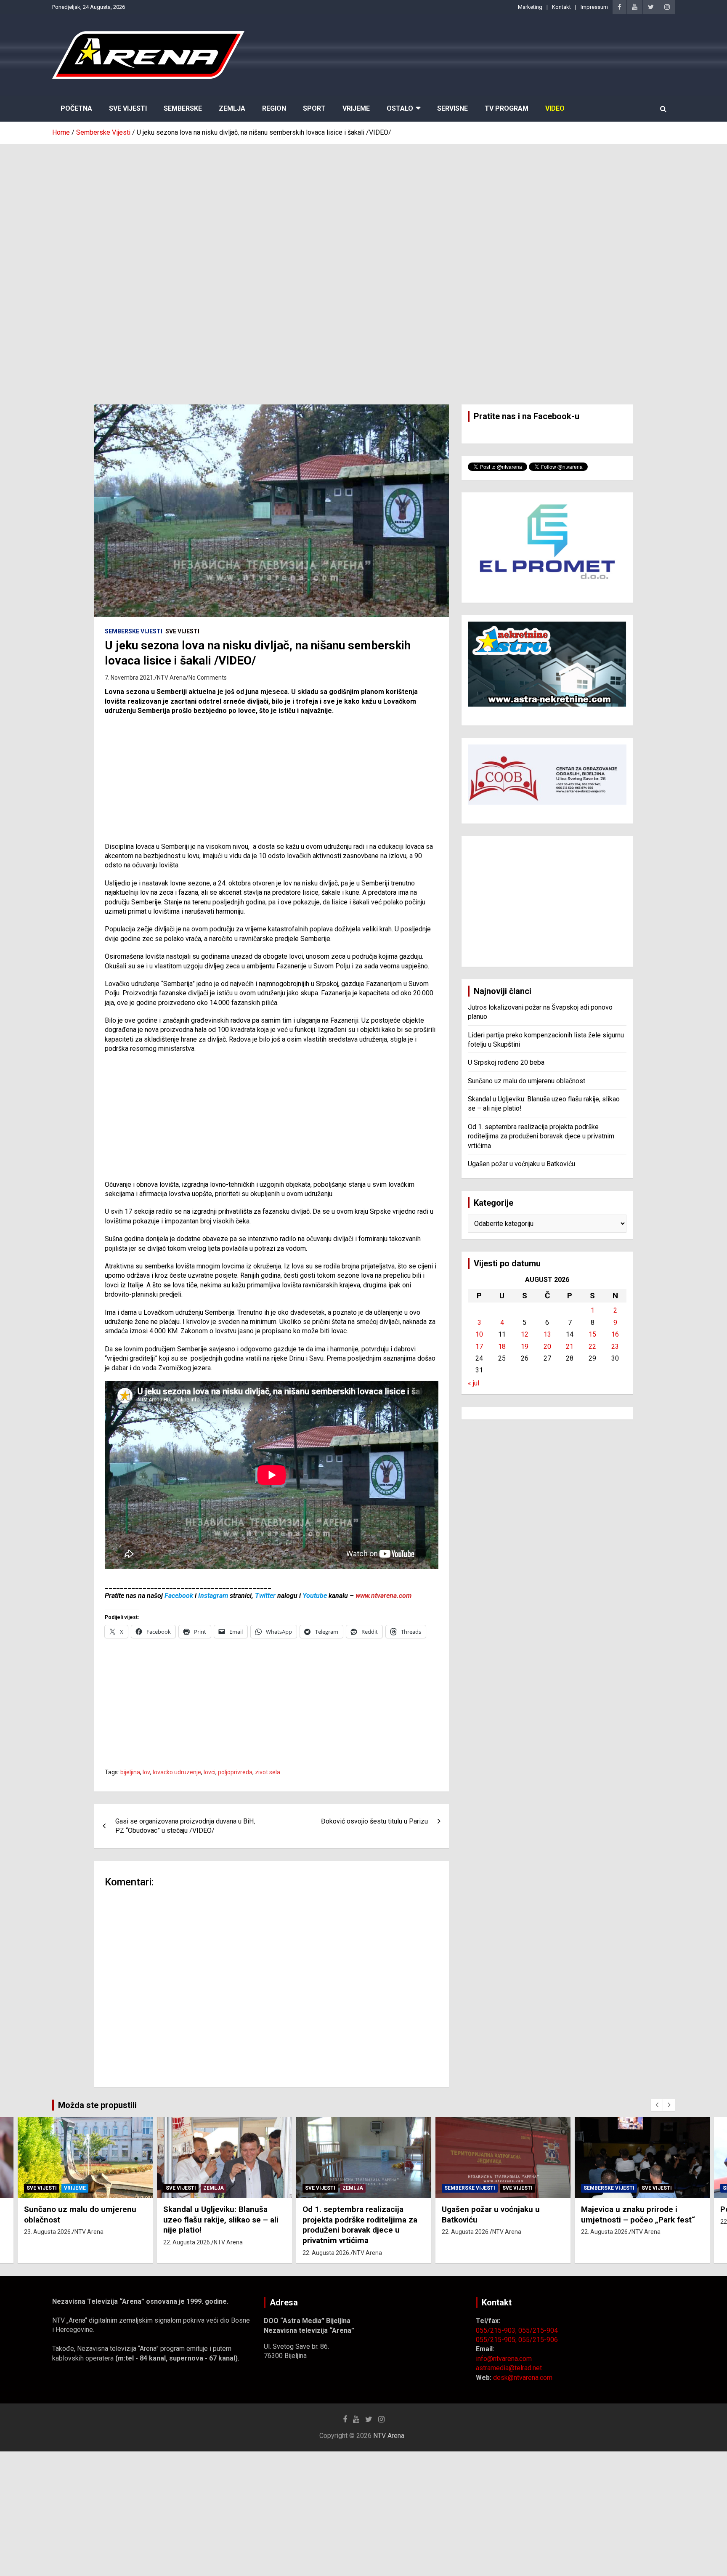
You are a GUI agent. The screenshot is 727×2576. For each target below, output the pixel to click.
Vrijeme (356, 108)
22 (592, 1346)
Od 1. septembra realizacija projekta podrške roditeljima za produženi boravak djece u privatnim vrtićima (541, 1136)
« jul (474, 1383)
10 (479, 1334)
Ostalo (400, 108)
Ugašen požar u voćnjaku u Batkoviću (521, 1164)
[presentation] (657, 2105)
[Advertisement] (363, 207)
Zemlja (232, 108)
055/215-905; (497, 2340)
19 (525, 1346)
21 (570, 1346)
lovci (210, 1772)
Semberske (183, 108)
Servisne (452, 108)
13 (547, 1334)
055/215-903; (497, 2330)
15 (592, 1334)
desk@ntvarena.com (523, 2378)
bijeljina (130, 1772)
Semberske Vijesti (134, 631)
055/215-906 (538, 2340)
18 (502, 1346)
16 (615, 1334)
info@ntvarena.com (504, 2359)
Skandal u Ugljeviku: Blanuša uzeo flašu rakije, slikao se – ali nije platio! (221, 2220)
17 (479, 1346)
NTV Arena (171, 678)
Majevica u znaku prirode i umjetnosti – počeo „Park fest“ (638, 2214)
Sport (314, 108)
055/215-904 (538, 2330)
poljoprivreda (235, 1772)
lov (146, 1772)
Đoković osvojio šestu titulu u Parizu (374, 1821)
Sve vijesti (182, 631)
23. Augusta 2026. (48, 2232)
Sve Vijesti (128, 108)
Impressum (594, 7)
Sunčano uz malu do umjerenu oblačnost (527, 1081)
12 (525, 1334)
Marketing (530, 7)
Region (274, 108)
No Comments (208, 678)
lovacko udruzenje (177, 1772)
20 (547, 1346)
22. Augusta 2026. (187, 2242)
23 (615, 1346)
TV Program (507, 108)
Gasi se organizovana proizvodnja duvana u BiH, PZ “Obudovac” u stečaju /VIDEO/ (185, 1826)
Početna (76, 108)
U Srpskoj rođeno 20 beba (506, 1062)
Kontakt (561, 7)
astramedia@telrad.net (509, 2368)
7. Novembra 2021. (130, 678)
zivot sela (268, 1772)
